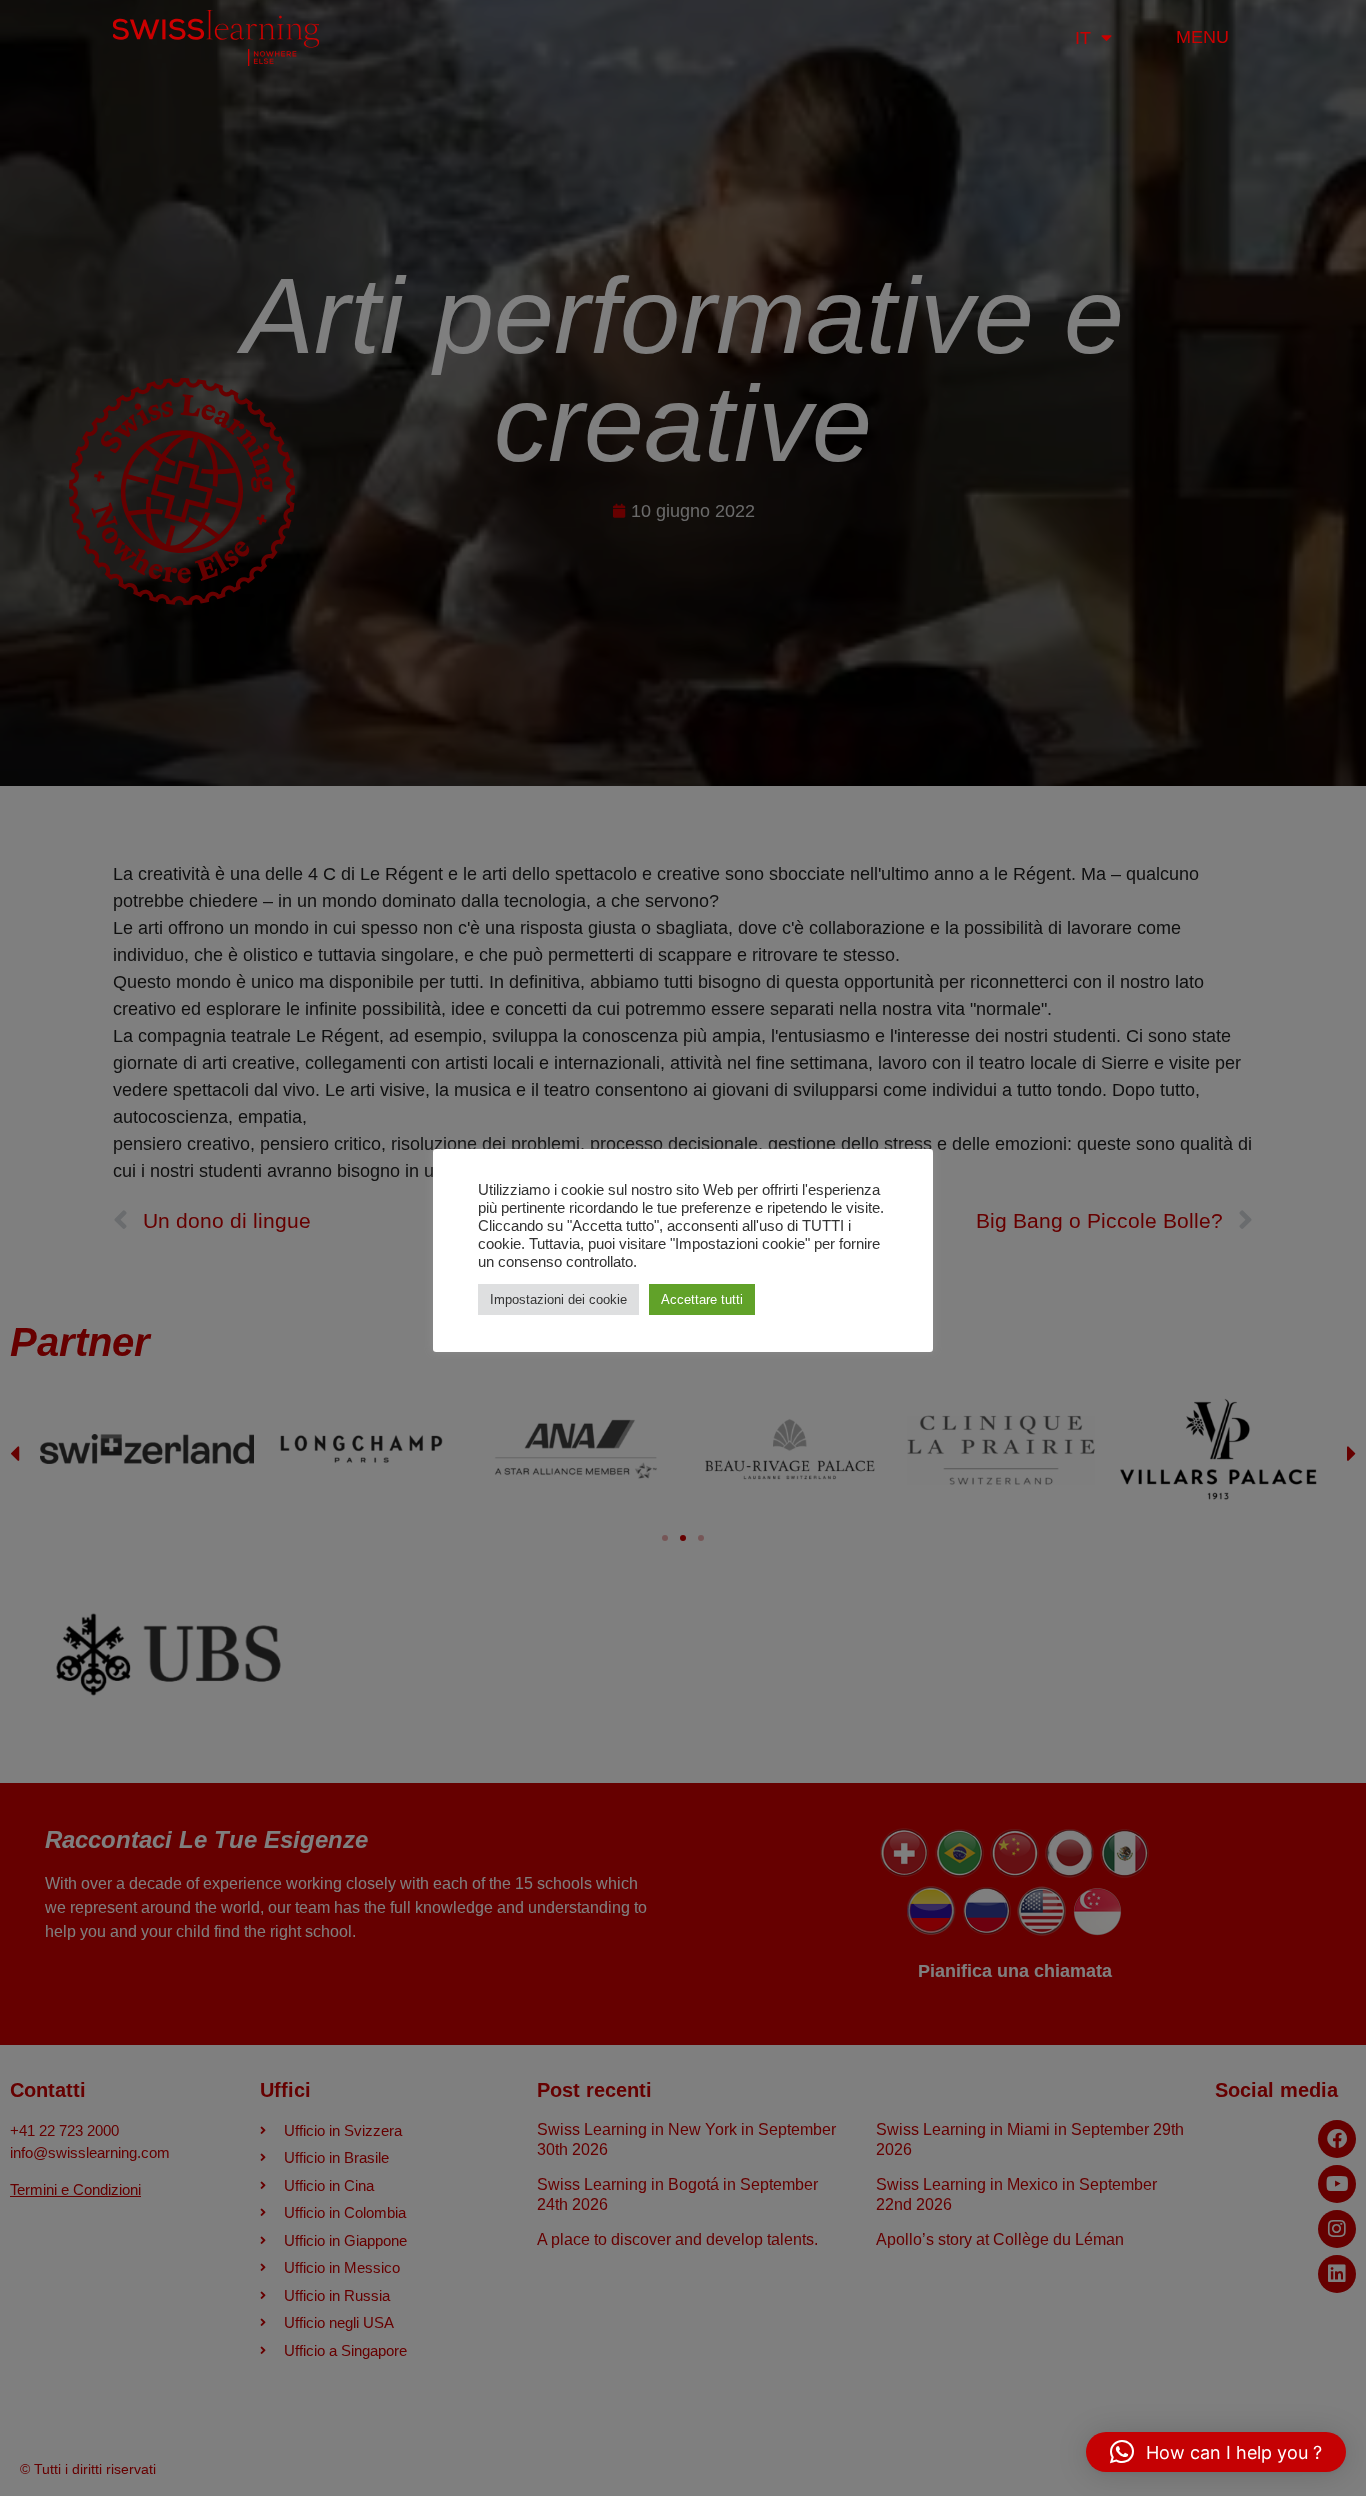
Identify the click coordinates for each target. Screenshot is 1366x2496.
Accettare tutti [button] (702, 1299)
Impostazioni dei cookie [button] (558, 1299)
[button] (1216, 2452)
